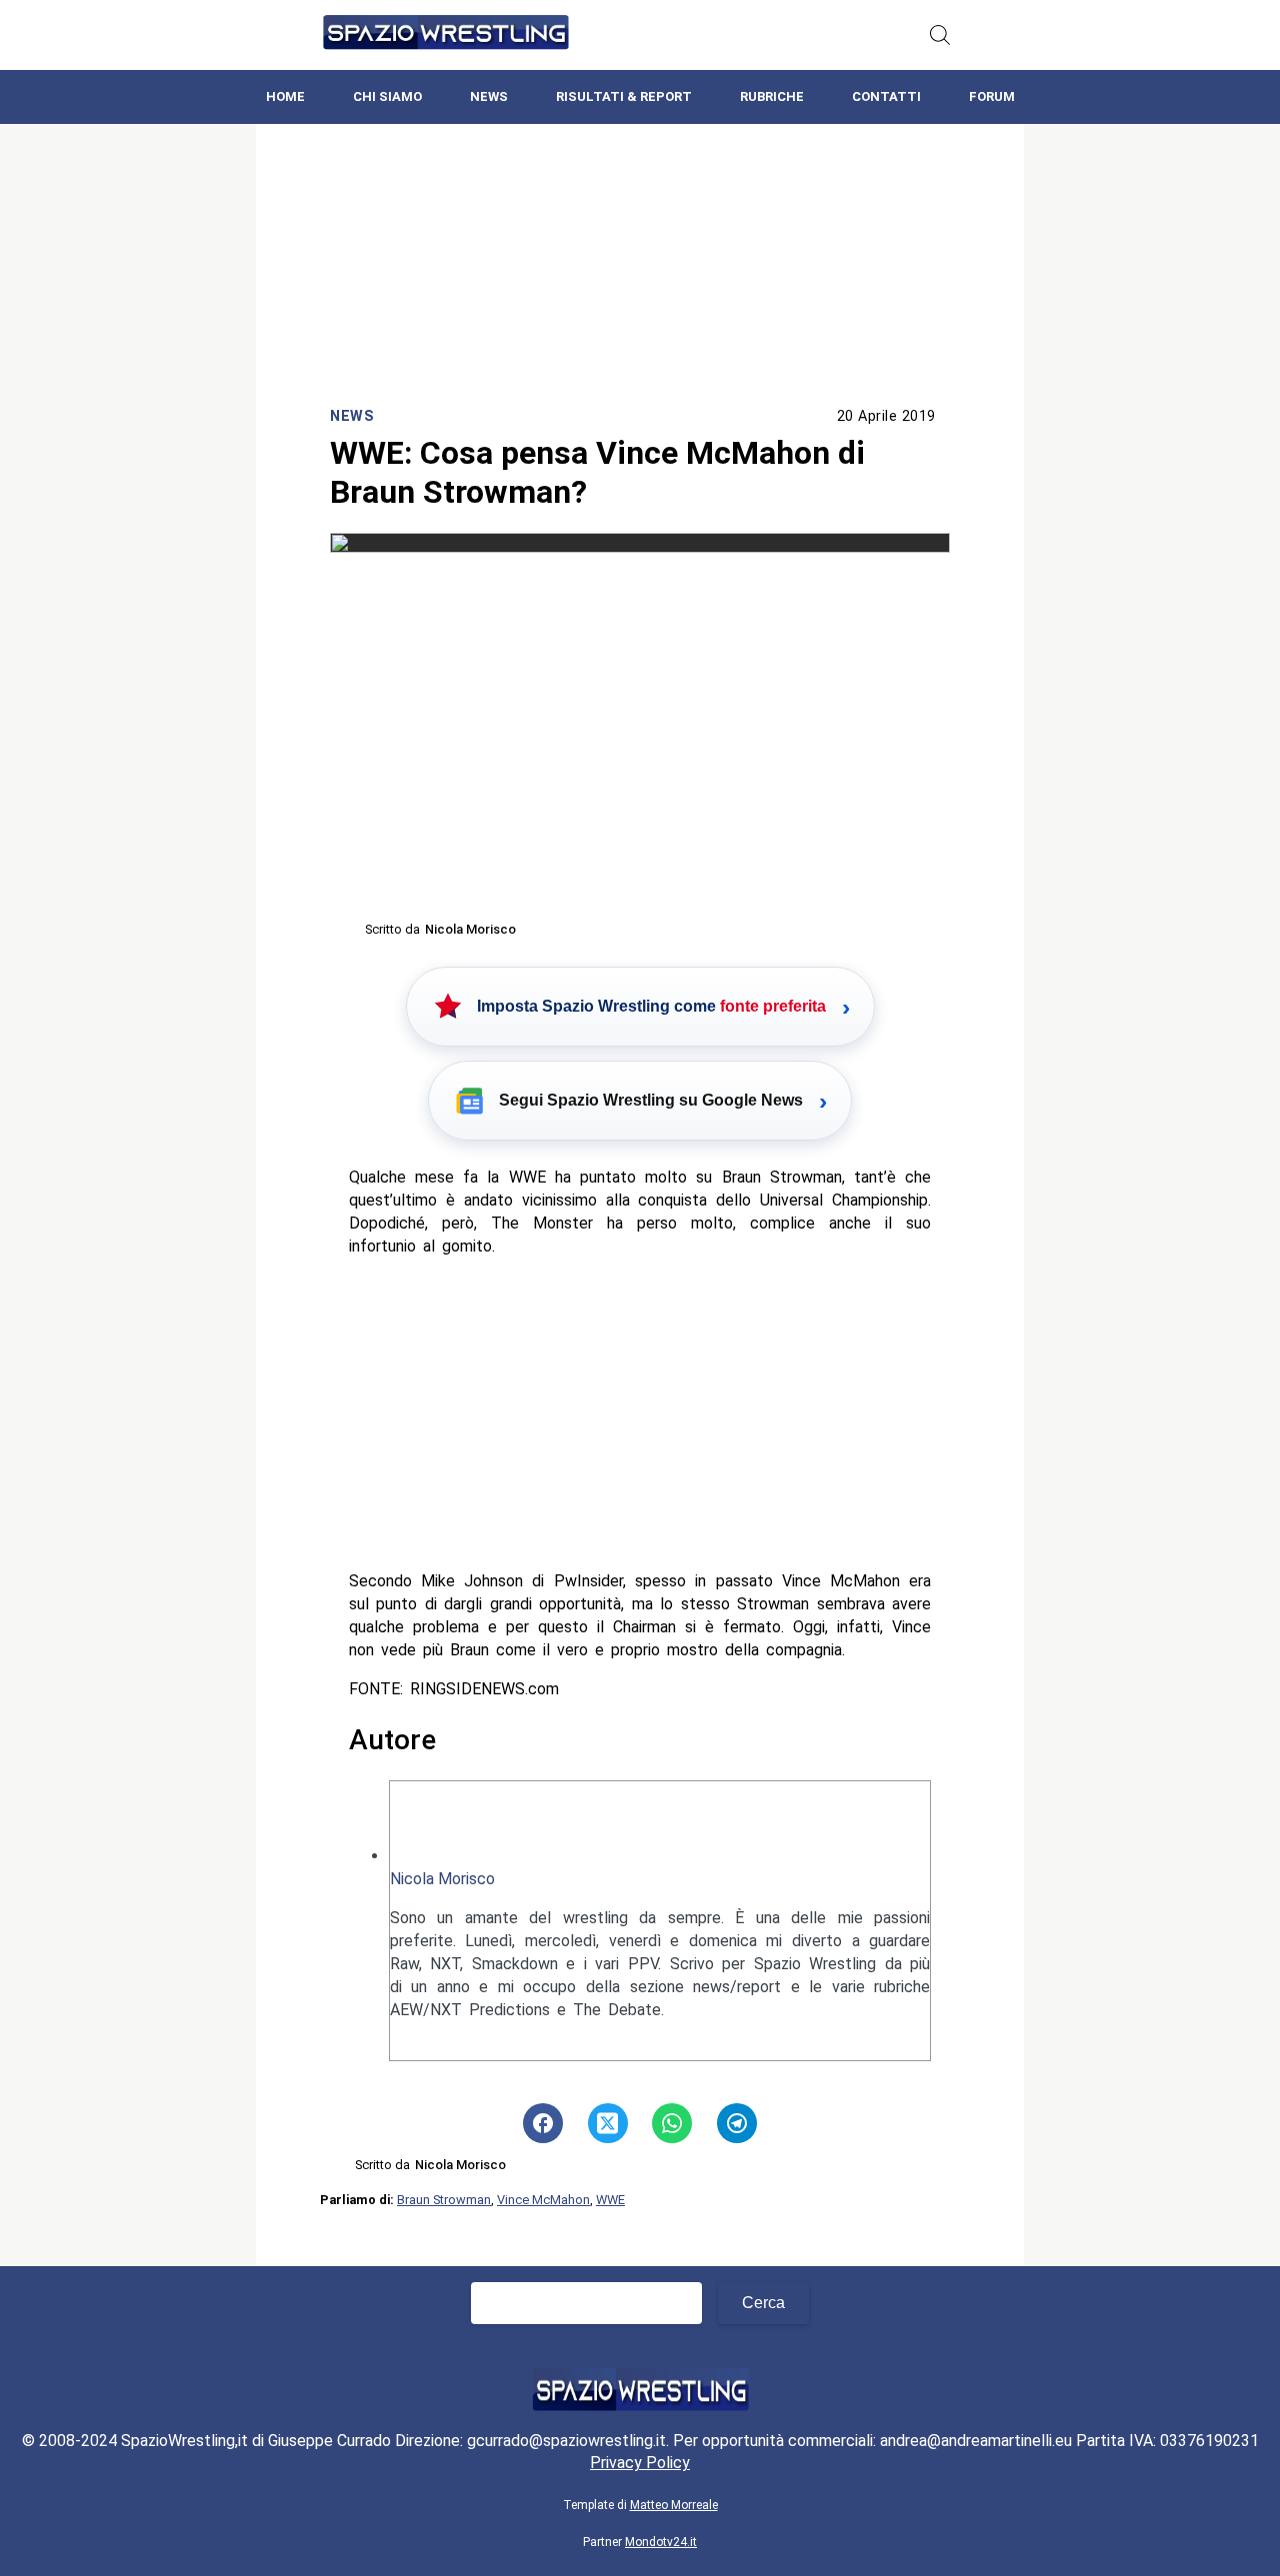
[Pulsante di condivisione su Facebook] (543, 2123)
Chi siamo (387, 96)
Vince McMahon (543, 2200)
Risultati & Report (624, 96)
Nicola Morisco (442, 1879)
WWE (610, 2200)
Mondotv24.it (661, 2542)
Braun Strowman (444, 2200)
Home (285, 96)
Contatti (886, 96)
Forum (992, 96)
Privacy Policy (640, 2463)
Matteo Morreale (674, 2505)
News (489, 96)
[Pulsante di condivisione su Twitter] (608, 2123)
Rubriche (772, 96)
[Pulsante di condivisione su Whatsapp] (672, 2123)
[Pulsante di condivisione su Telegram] (737, 2123)
